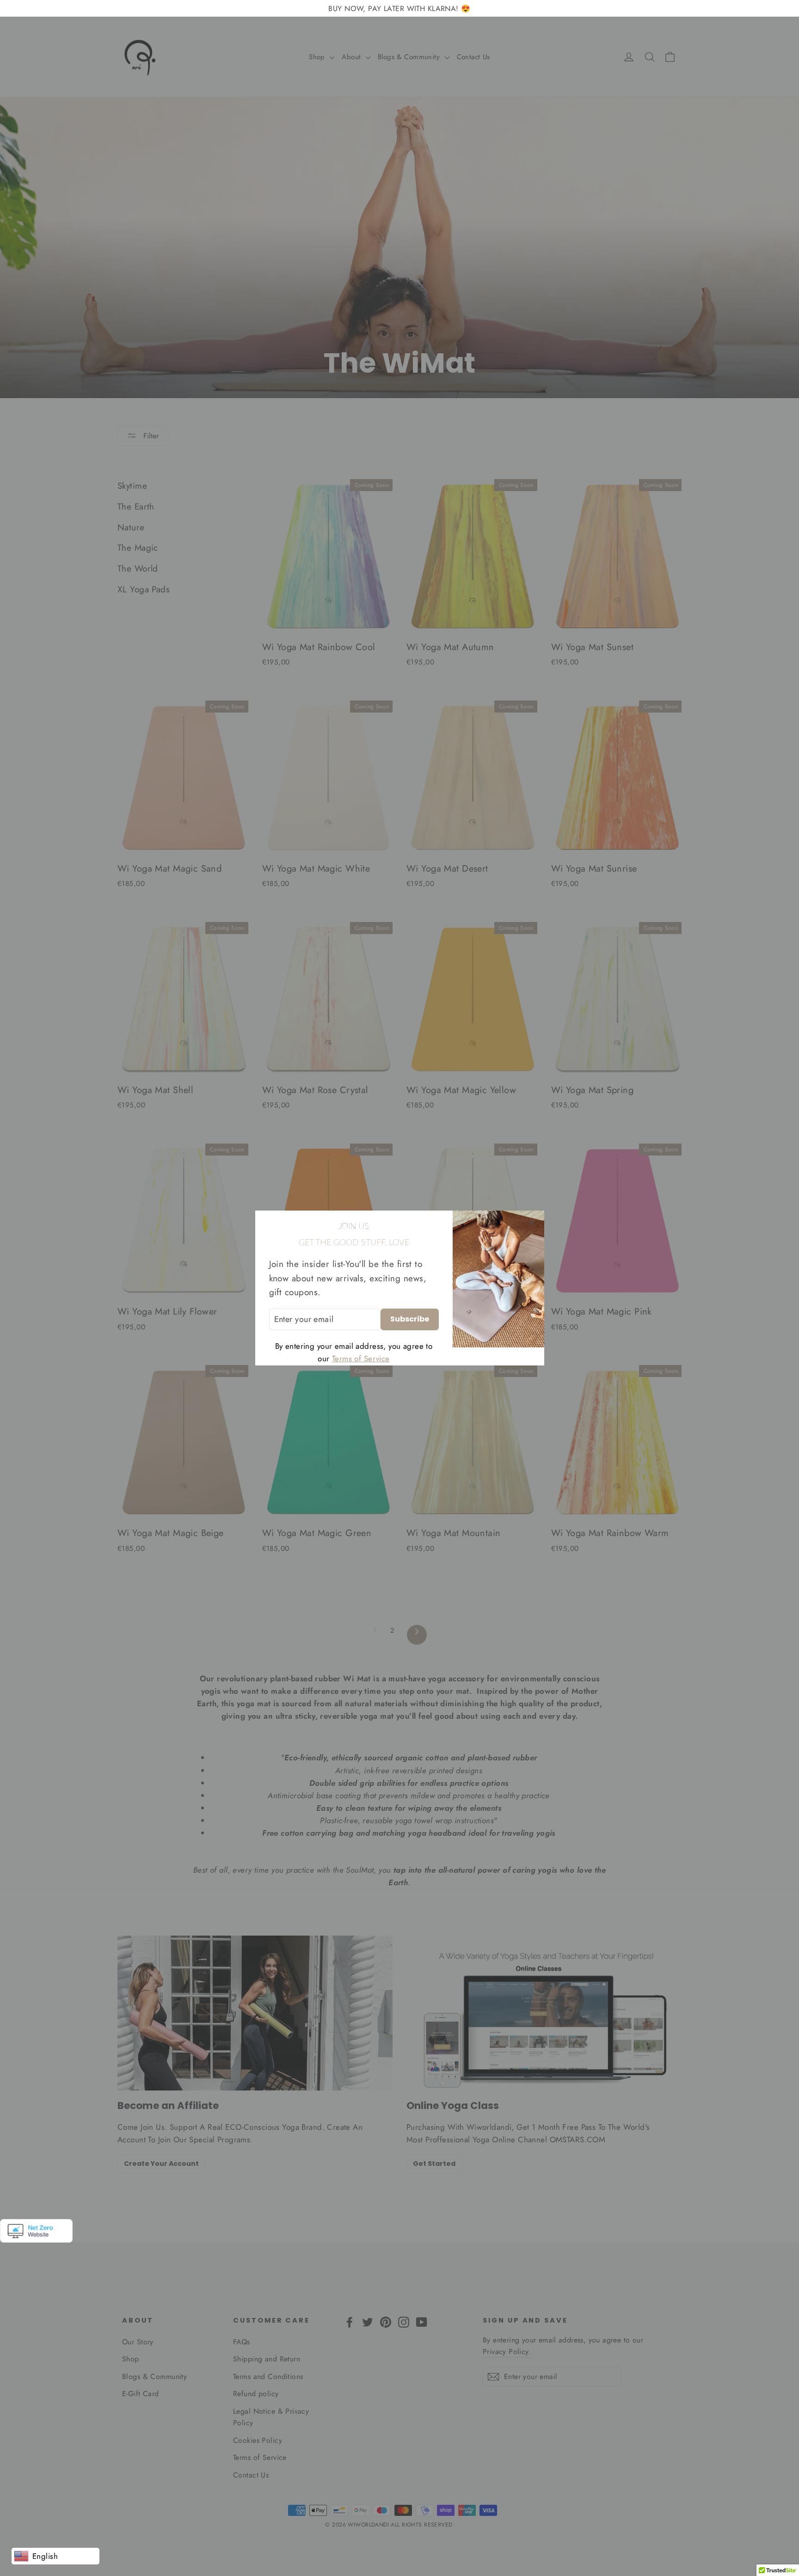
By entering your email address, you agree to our (354, 1352)
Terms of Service (361, 1359)
